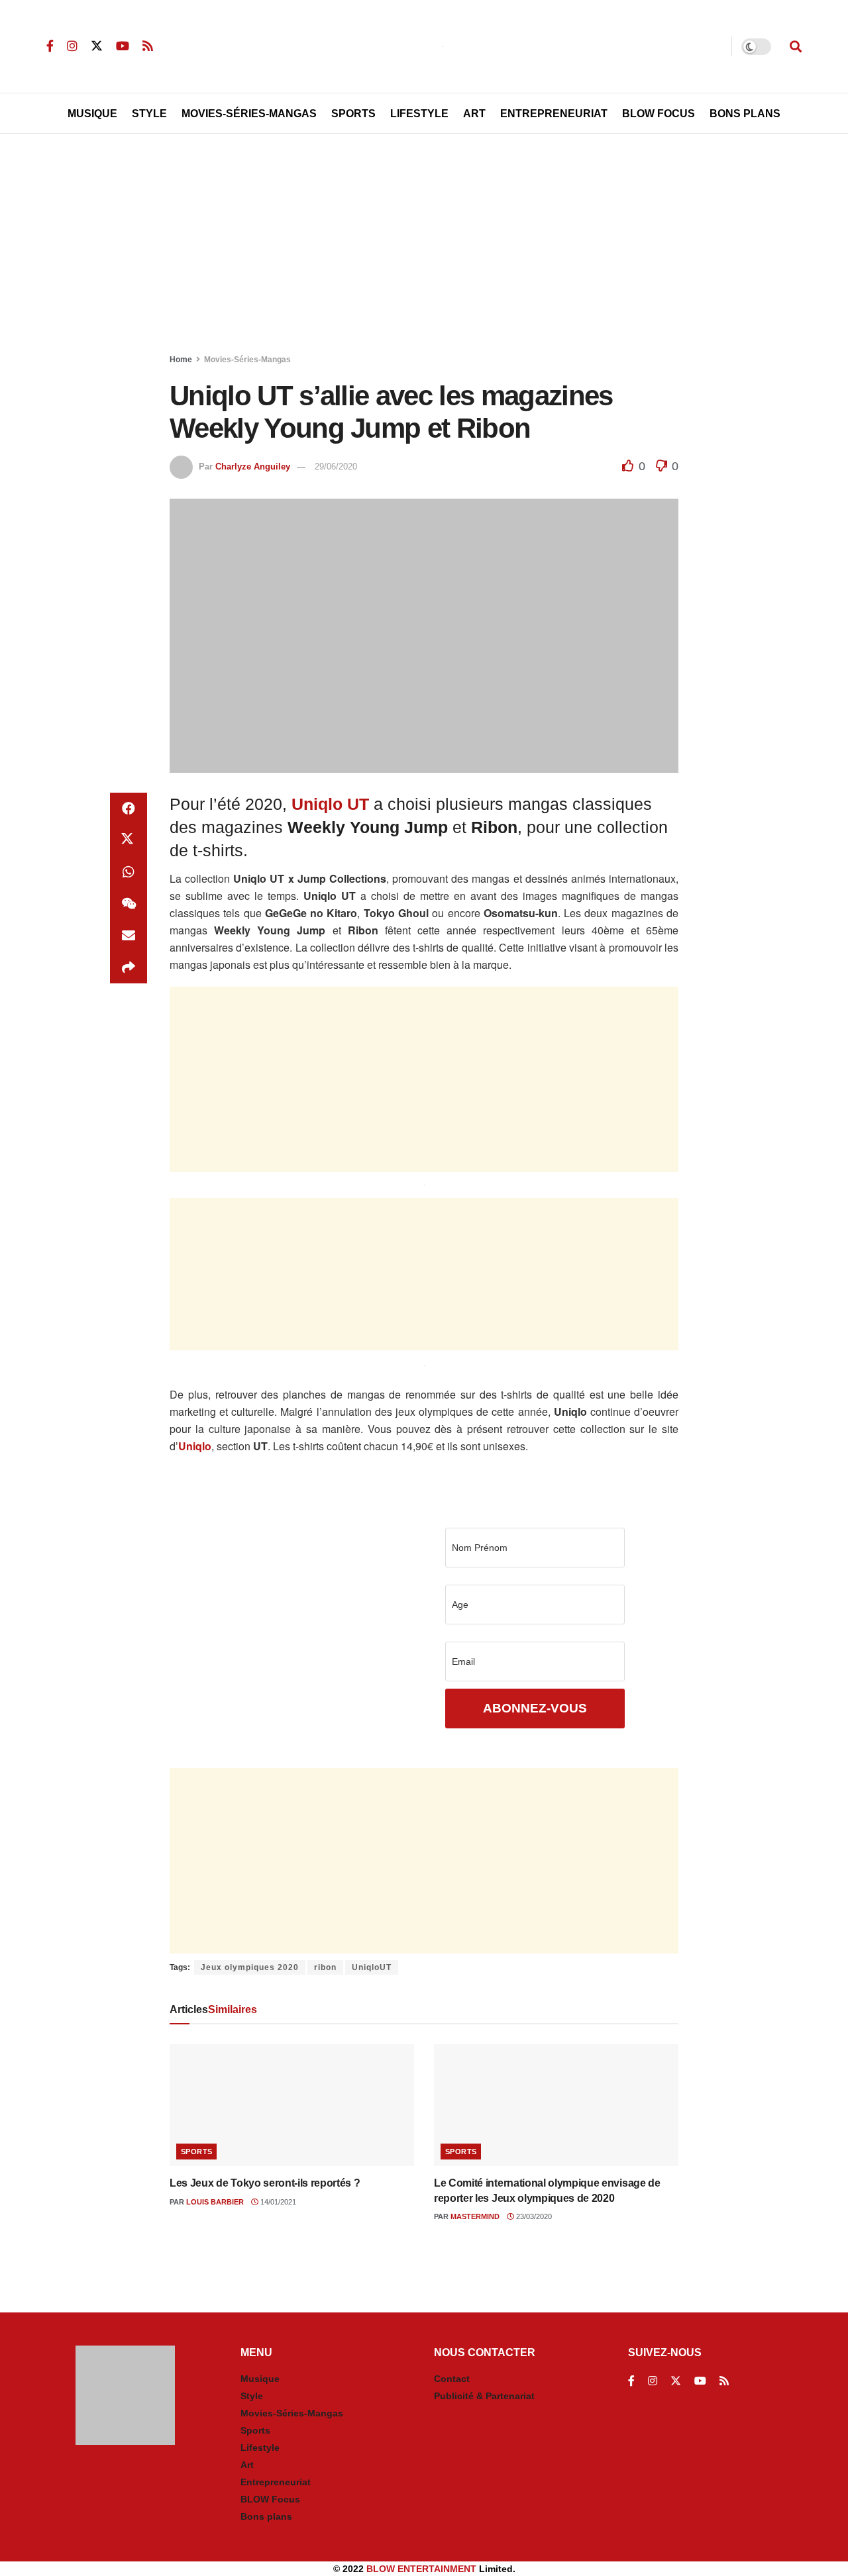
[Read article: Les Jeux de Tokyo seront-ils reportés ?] (292, 2105)
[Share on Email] (129, 936)
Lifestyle (419, 114)
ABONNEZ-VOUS (535, 1708)
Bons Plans (745, 114)
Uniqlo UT (330, 804)
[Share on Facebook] (129, 809)
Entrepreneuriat (554, 114)
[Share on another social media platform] (129, 967)
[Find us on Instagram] (72, 46)
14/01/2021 (277, 2202)
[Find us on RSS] (148, 46)
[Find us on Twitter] (97, 46)
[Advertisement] (424, 246)
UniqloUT (372, 1967)
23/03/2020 (533, 2216)
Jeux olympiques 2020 (250, 1967)
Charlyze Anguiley (253, 467)
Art (474, 114)
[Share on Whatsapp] (129, 872)
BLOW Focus (659, 114)
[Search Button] (796, 46)
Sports (353, 114)
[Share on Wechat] (129, 904)
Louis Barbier (215, 2202)
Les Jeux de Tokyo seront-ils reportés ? (265, 2183)
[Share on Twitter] (129, 840)
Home (181, 360)
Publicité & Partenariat (484, 2396)
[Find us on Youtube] (123, 46)
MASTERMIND (475, 2216)
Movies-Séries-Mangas (249, 114)
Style (149, 114)
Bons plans (266, 2516)
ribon (325, 1967)
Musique (92, 114)
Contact (452, 2379)
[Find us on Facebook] (50, 46)
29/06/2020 (336, 467)
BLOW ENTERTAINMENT (421, 2569)
